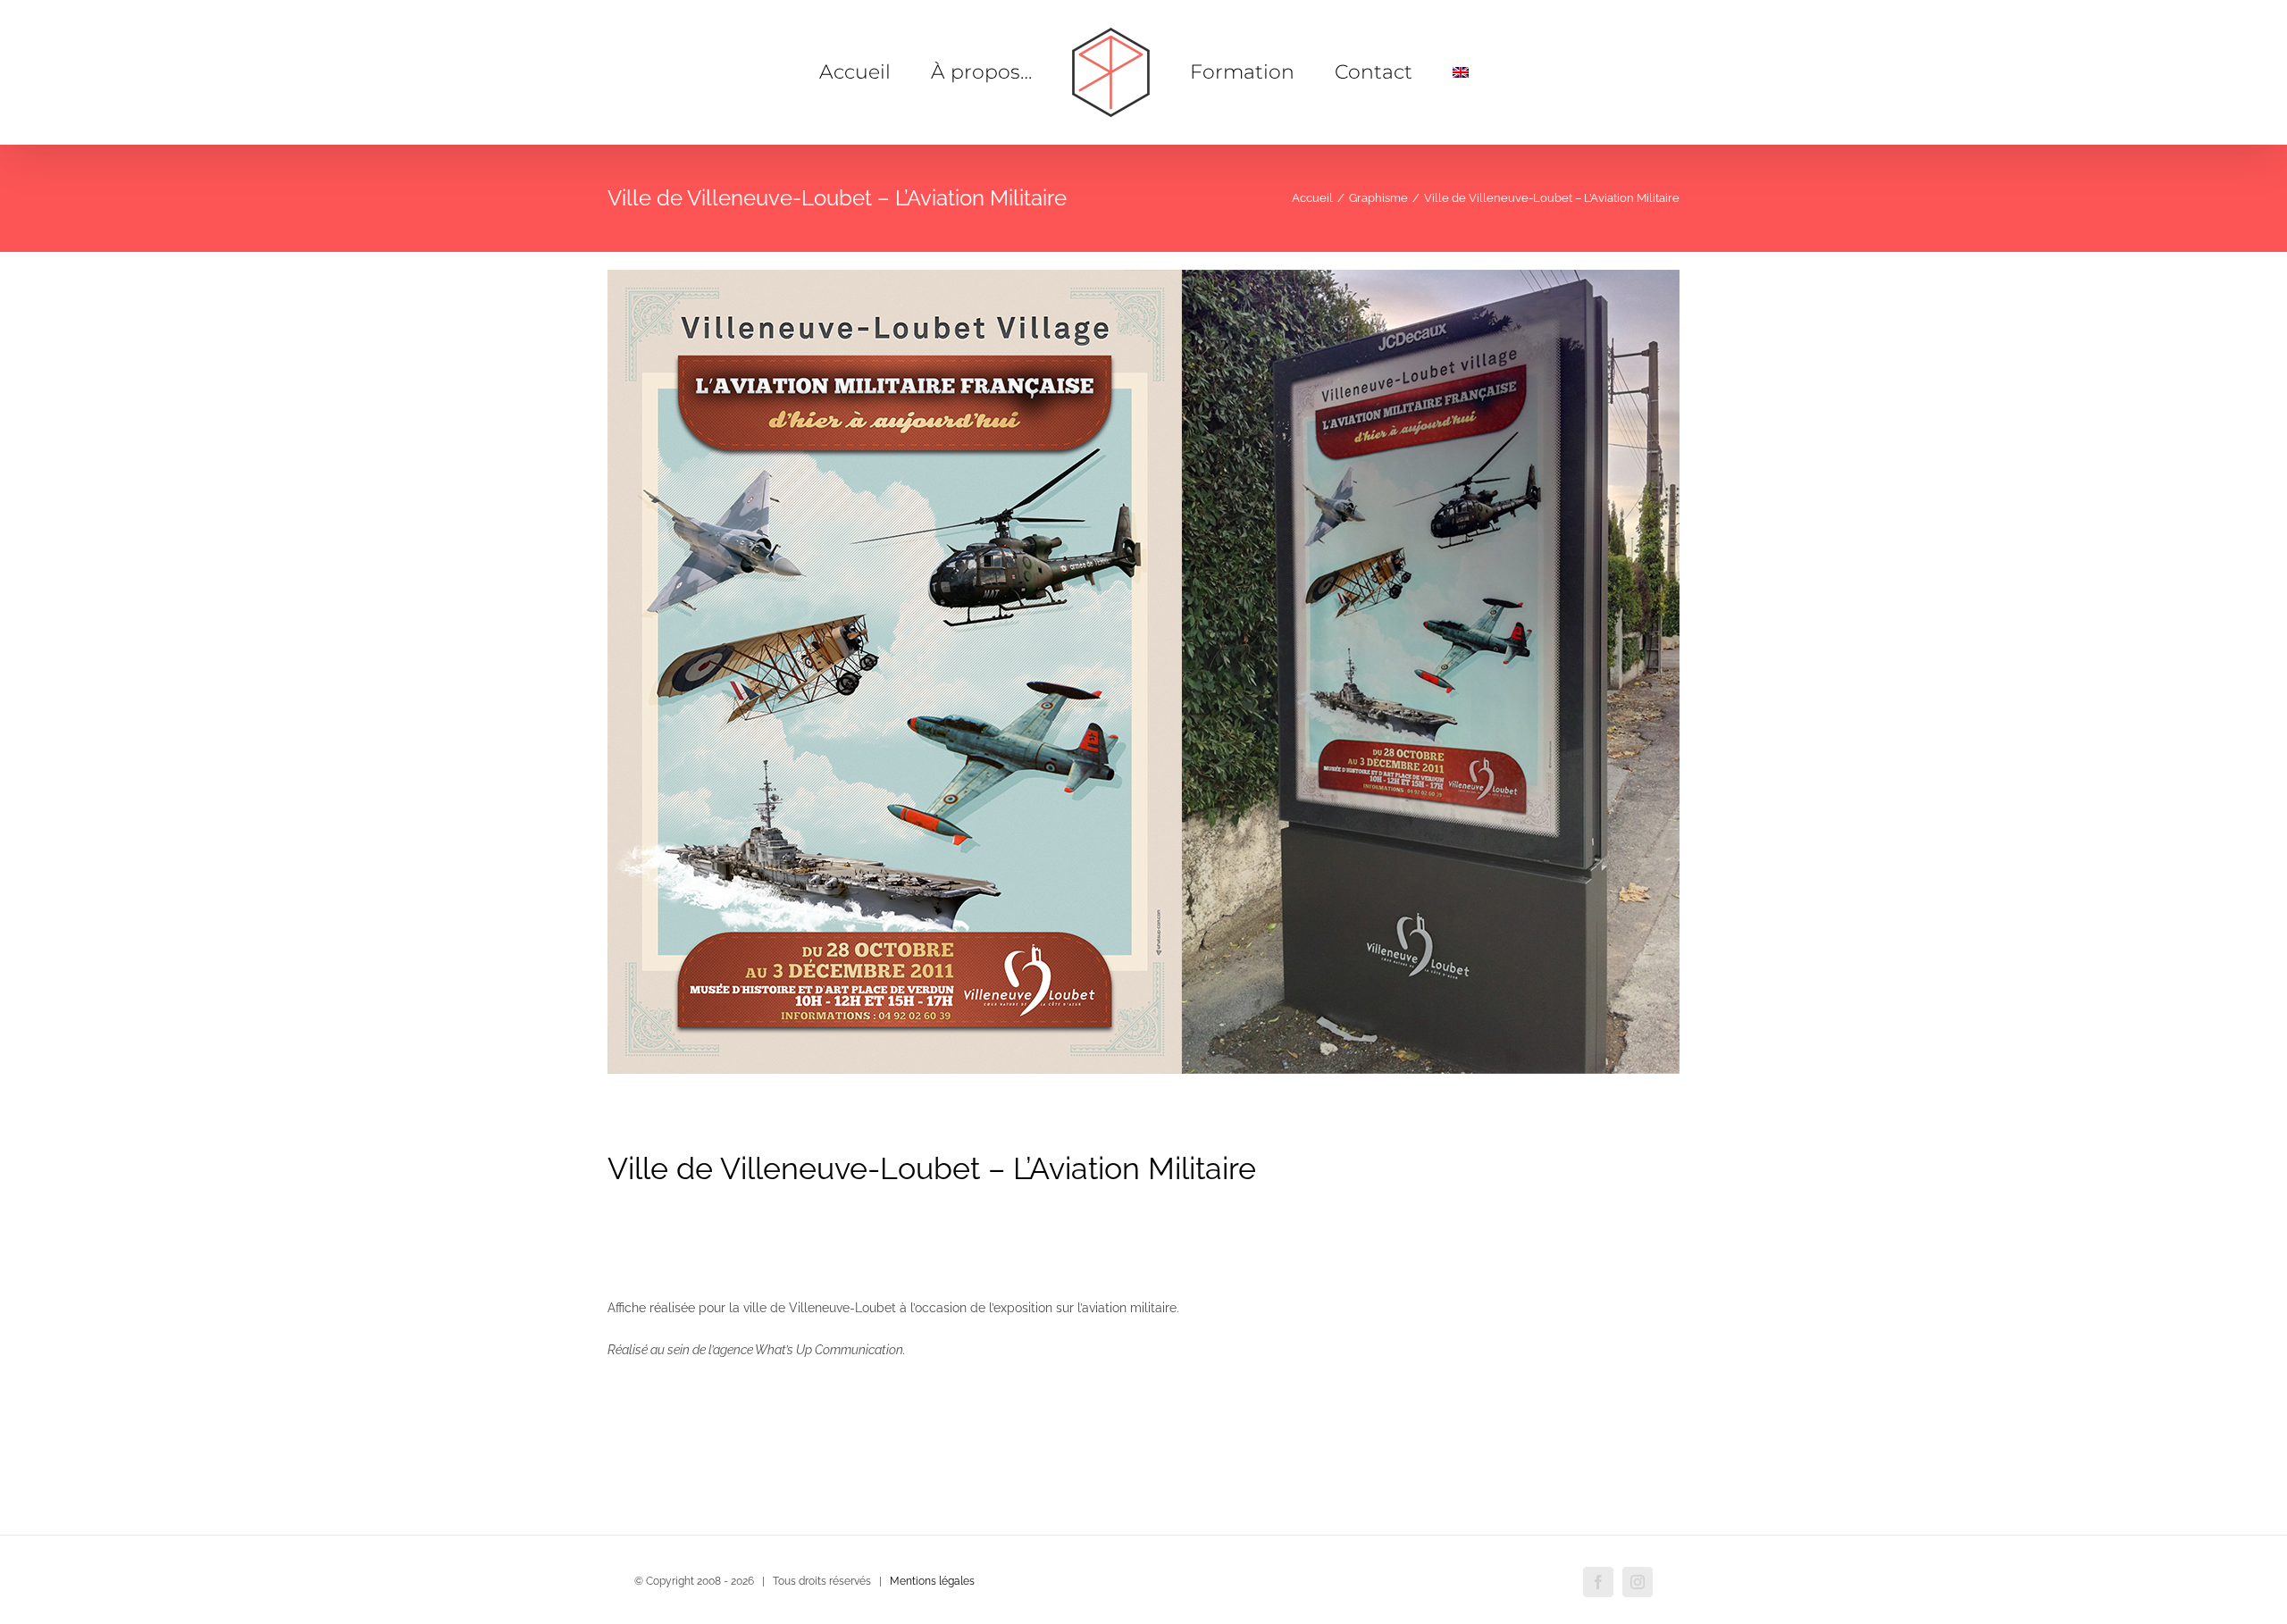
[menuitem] (1404, 72)
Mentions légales (932, 1581)
